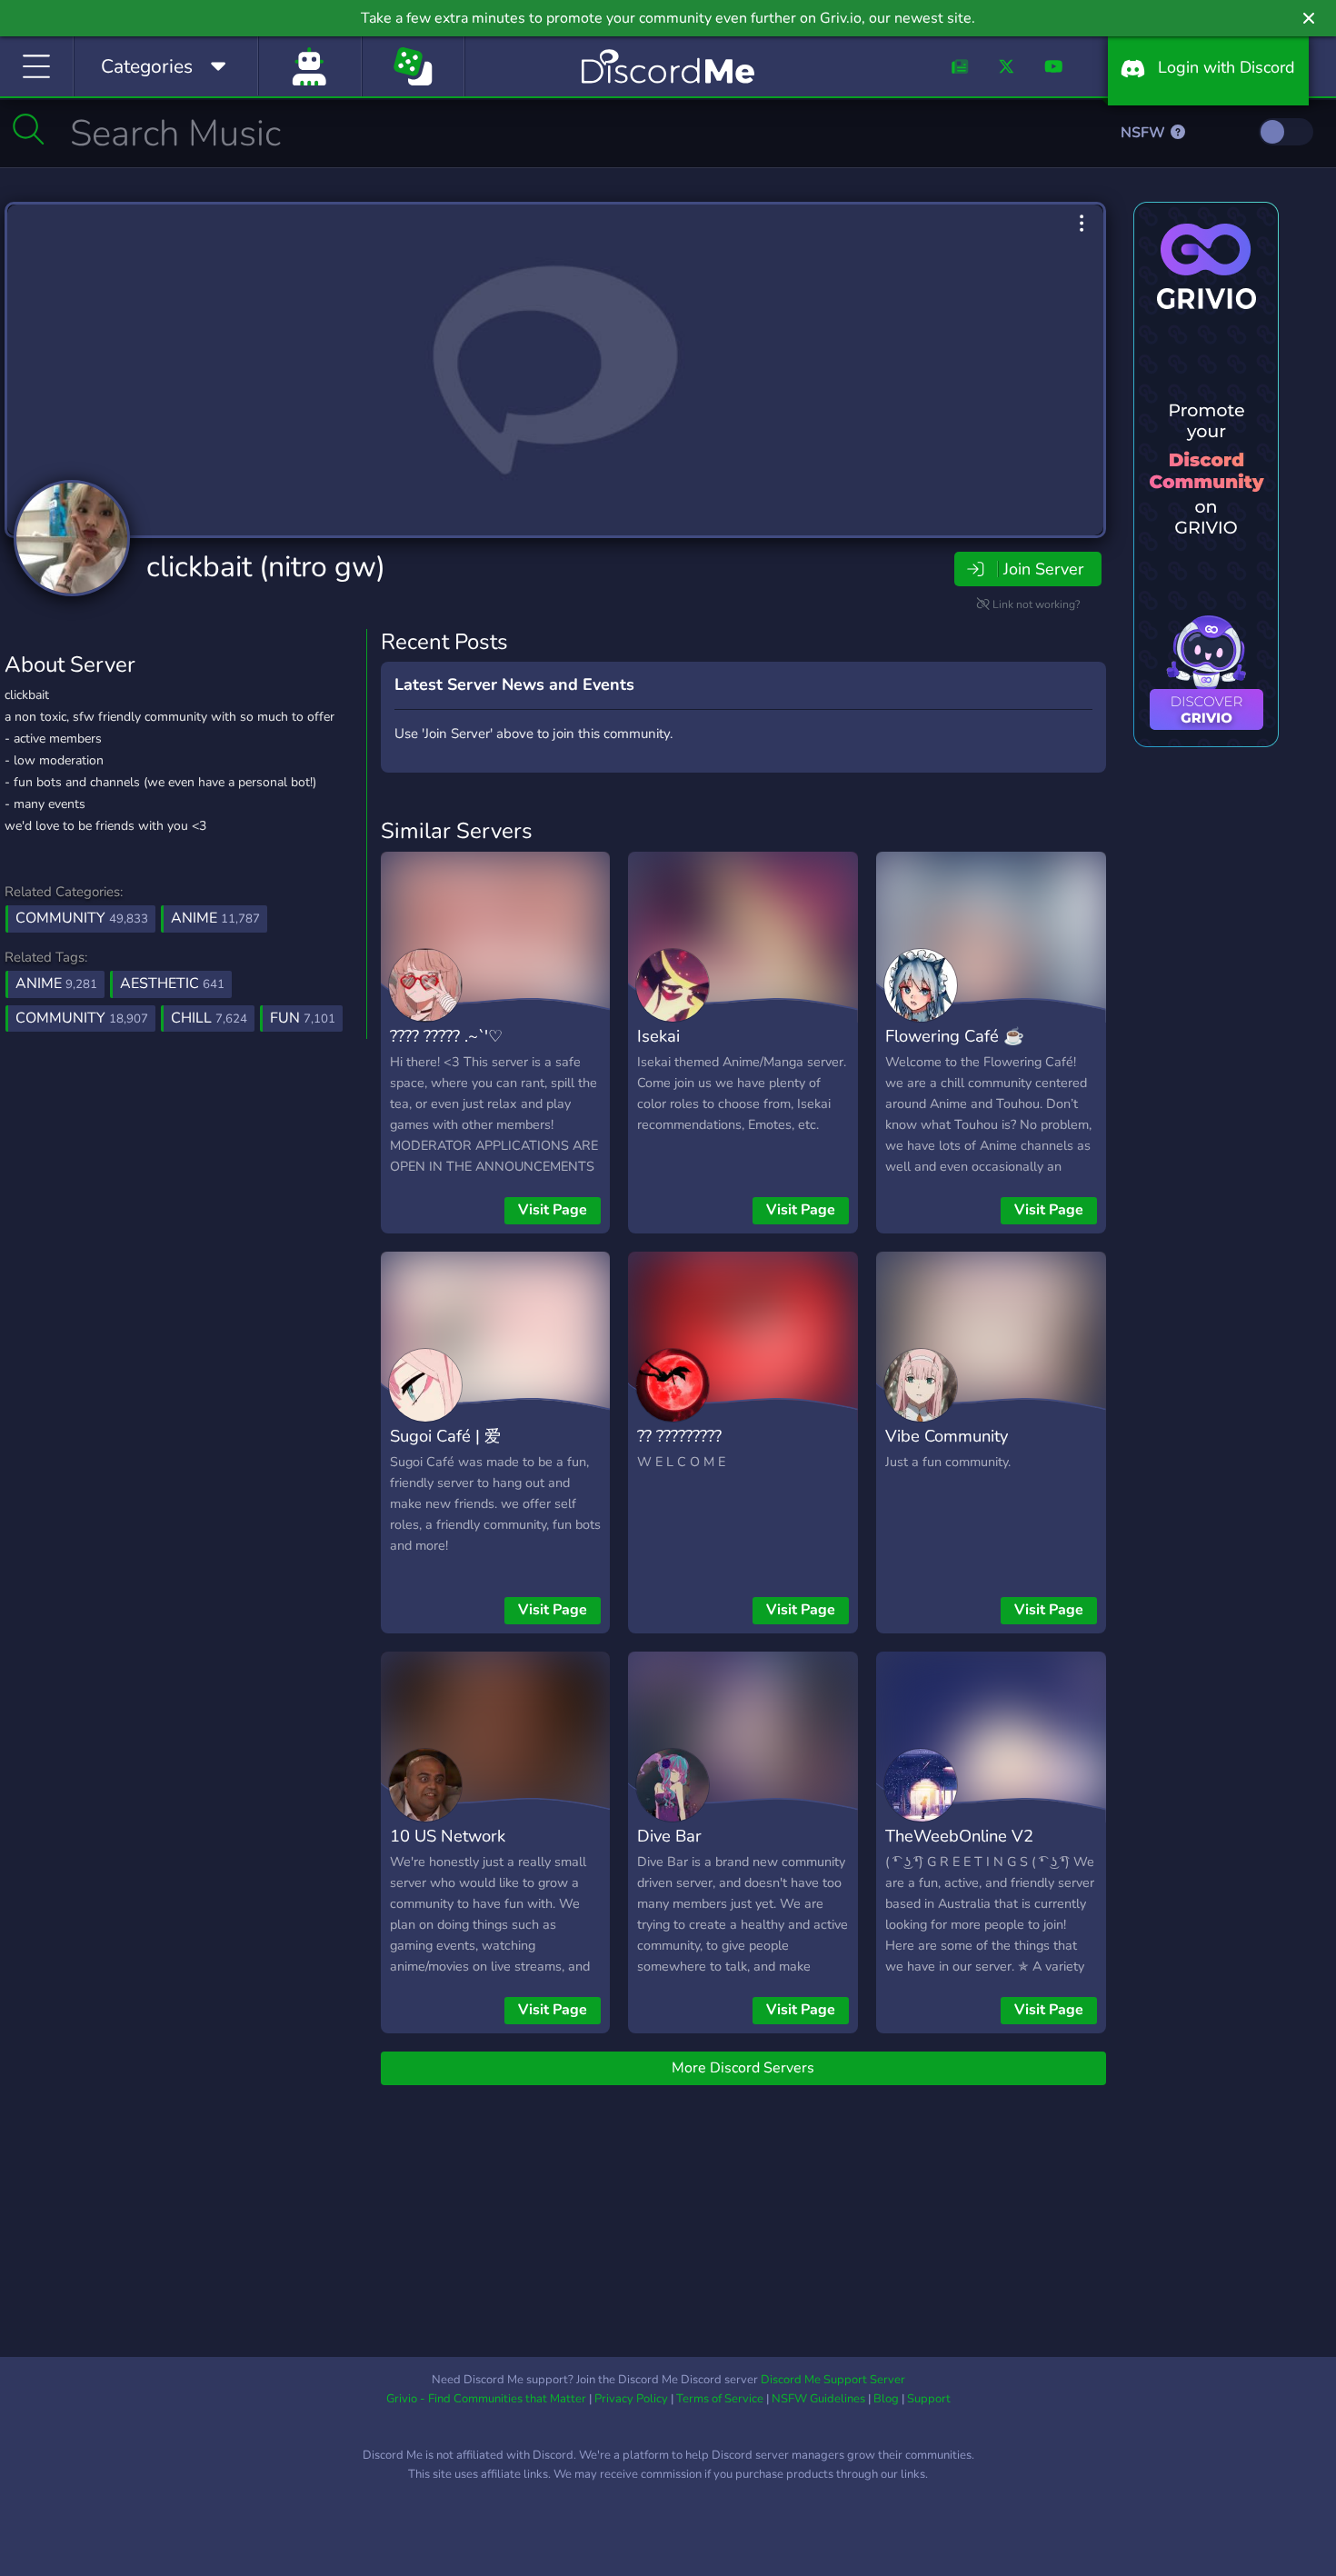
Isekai (658, 1036)
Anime (215, 918)
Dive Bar (669, 1836)
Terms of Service (720, 2399)
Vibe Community (947, 1436)
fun (303, 1018)
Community (82, 918)
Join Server (1043, 569)
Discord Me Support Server (833, 2380)
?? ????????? (679, 1436)
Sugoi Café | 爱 (445, 1436)
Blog (886, 2399)
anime (56, 983)
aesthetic (172, 983)
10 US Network (448, 1836)
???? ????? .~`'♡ (446, 1036)
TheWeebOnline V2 (959, 1836)
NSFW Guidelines (818, 2399)
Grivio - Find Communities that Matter (486, 2399)
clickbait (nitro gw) (266, 567)
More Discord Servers (743, 2068)
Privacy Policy (631, 2399)
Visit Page (553, 1210)
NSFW (1145, 133)
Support (929, 2399)
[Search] (29, 129)
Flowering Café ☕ (955, 1036)
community (82, 1018)
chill (209, 1018)
